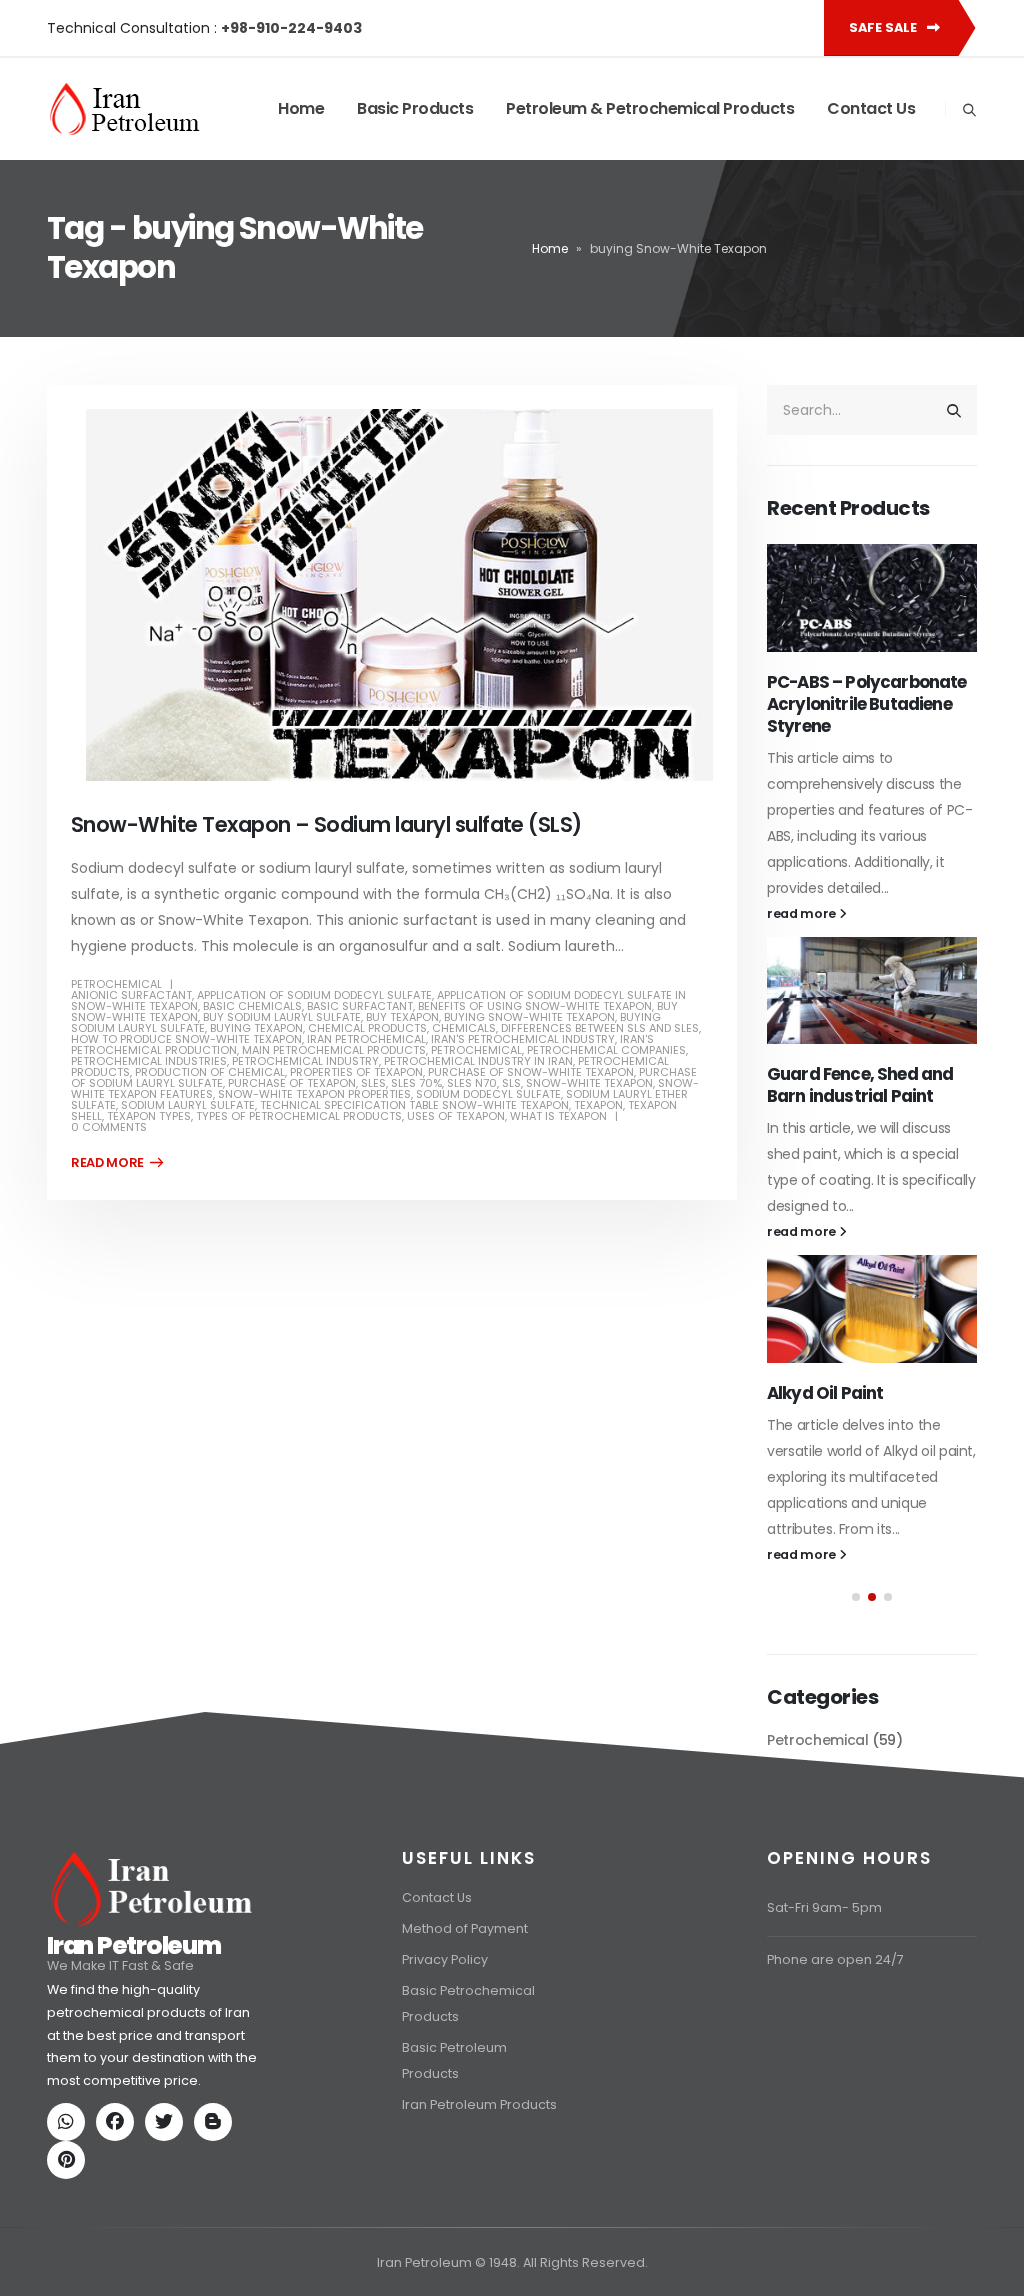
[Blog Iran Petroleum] (217, 2123)
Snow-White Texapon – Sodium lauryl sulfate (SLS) (326, 824)
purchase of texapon (292, 1083)
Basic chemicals (252, 1006)
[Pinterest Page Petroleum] (70, 2161)
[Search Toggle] (969, 110)
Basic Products (415, 108)
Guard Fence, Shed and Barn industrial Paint (860, 1085)
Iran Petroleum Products (479, 2104)
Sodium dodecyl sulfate (488, 1094)
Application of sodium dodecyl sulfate (314, 995)
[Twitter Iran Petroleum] (168, 2123)
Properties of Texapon (356, 1072)
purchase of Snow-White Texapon (531, 1072)
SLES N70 (472, 1083)
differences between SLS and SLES (600, 1028)
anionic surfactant (131, 995)
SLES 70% (416, 1083)
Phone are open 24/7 (835, 1959)
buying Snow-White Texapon (529, 1017)
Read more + (117, 1163)
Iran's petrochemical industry (523, 1039)
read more (803, 913)
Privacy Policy (445, 1959)
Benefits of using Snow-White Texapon (535, 1006)
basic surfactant (360, 1006)
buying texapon (256, 1028)
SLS (511, 1083)
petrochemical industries (149, 1061)
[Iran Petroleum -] (125, 109)
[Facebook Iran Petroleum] (119, 2123)
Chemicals (464, 1028)
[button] (856, 1597)
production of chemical (210, 1072)
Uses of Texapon (456, 1116)
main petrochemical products (334, 1050)
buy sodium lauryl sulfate (282, 1017)
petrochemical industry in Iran (478, 1061)
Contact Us (871, 108)
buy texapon (402, 1017)
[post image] (392, 595)
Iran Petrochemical (366, 1039)
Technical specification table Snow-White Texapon (414, 1105)
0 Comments (109, 1127)
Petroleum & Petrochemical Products (650, 108)
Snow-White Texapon (589, 1083)
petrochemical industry (305, 1061)
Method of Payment (465, 1928)
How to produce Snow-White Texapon (186, 1039)
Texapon (598, 1105)
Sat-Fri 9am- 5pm (824, 1907)
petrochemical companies (606, 1050)
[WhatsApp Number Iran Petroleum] (70, 2123)
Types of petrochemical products (299, 1116)
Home (301, 108)
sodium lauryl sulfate (188, 1105)
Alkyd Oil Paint (825, 1393)
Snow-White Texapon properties (314, 1094)
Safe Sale (884, 27)
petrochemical (476, 1050)
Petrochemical (116, 984)
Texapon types (149, 1116)
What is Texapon (558, 1116)
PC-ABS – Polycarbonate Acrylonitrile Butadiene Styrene (867, 704)
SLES (373, 1083)
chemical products (367, 1028)
